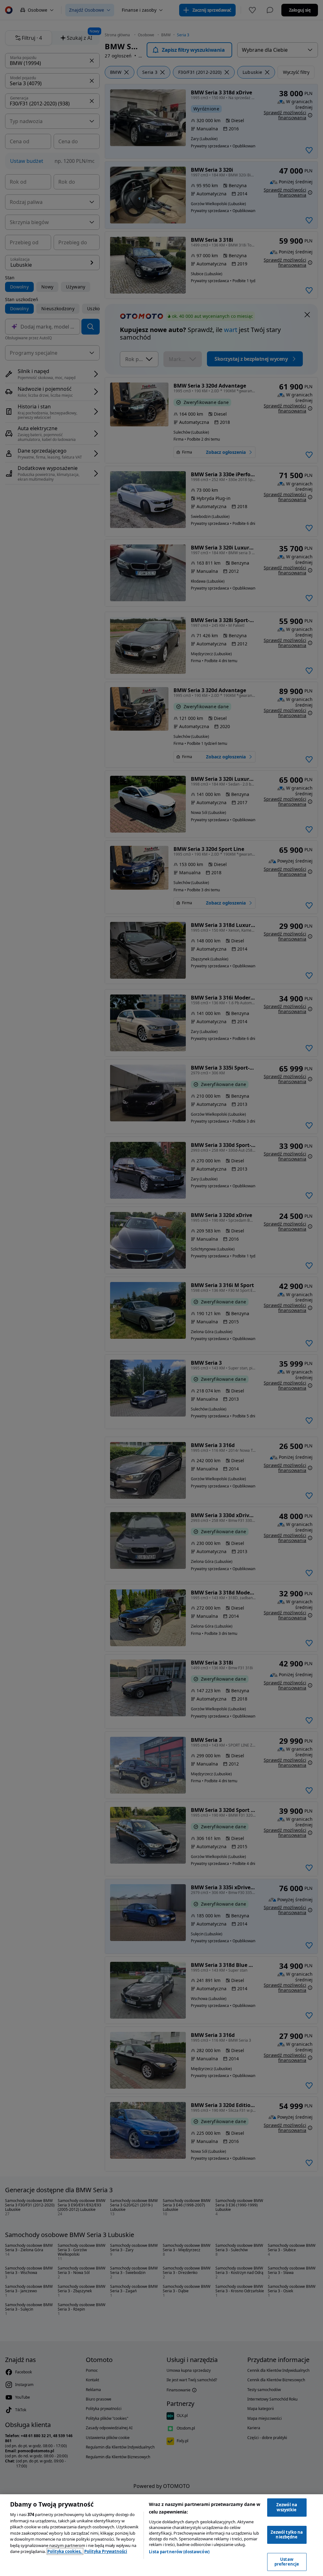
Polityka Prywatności (106, 2551)
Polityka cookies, (65, 2551)
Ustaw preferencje (287, 2562)
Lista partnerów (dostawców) (179, 2552)
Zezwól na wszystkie (287, 2507)
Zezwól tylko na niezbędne (287, 2535)
